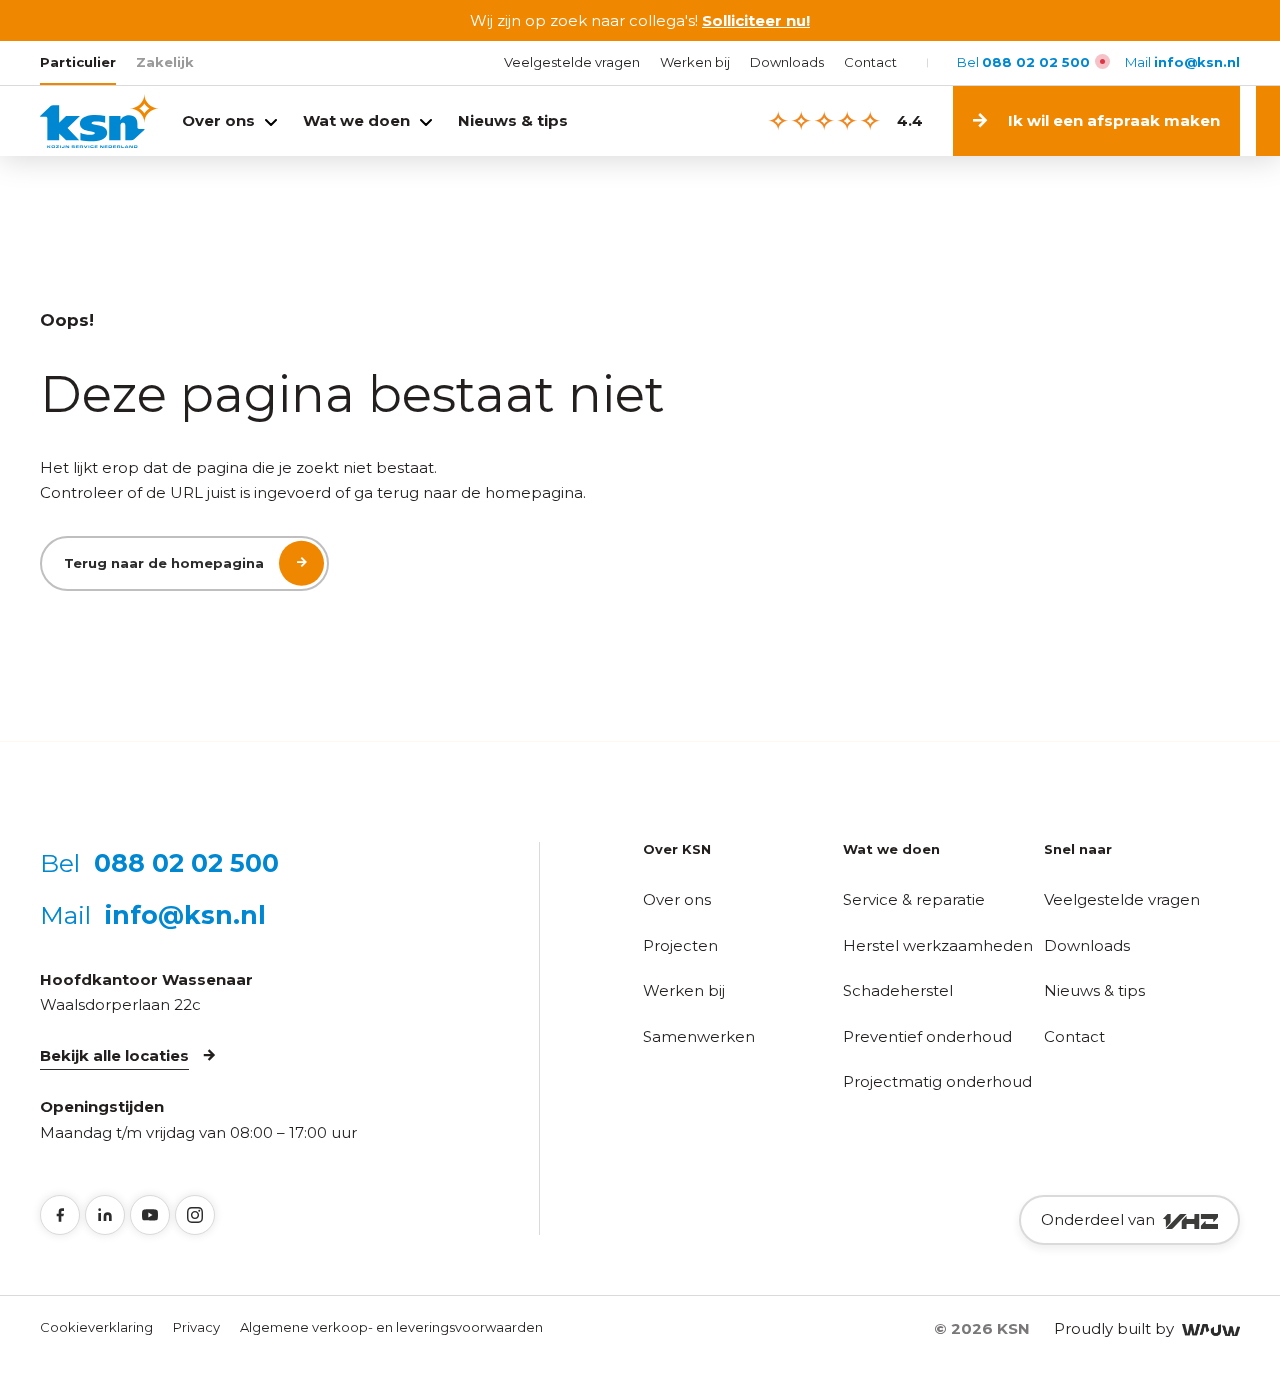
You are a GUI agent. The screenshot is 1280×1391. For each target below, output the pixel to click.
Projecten (680, 945)
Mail (1182, 62)
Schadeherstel (898, 990)
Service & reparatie (914, 899)
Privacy (196, 1327)
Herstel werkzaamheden (938, 945)
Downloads (787, 62)
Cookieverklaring (96, 1327)
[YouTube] (150, 1215)
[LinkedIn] (105, 1215)
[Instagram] (195, 1215)
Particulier (78, 62)
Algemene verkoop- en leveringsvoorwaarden (391, 1327)
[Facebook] (60, 1215)
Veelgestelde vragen (572, 62)
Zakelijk (165, 62)
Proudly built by (1118, 1328)
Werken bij (695, 62)
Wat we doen (356, 120)
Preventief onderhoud (927, 1036)
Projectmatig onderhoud (937, 1081)
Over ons (218, 120)
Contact (870, 62)
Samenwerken (699, 1036)
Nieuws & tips (513, 120)
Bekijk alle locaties (114, 1055)
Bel (1023, 62)
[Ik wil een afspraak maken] (1268, 121)
